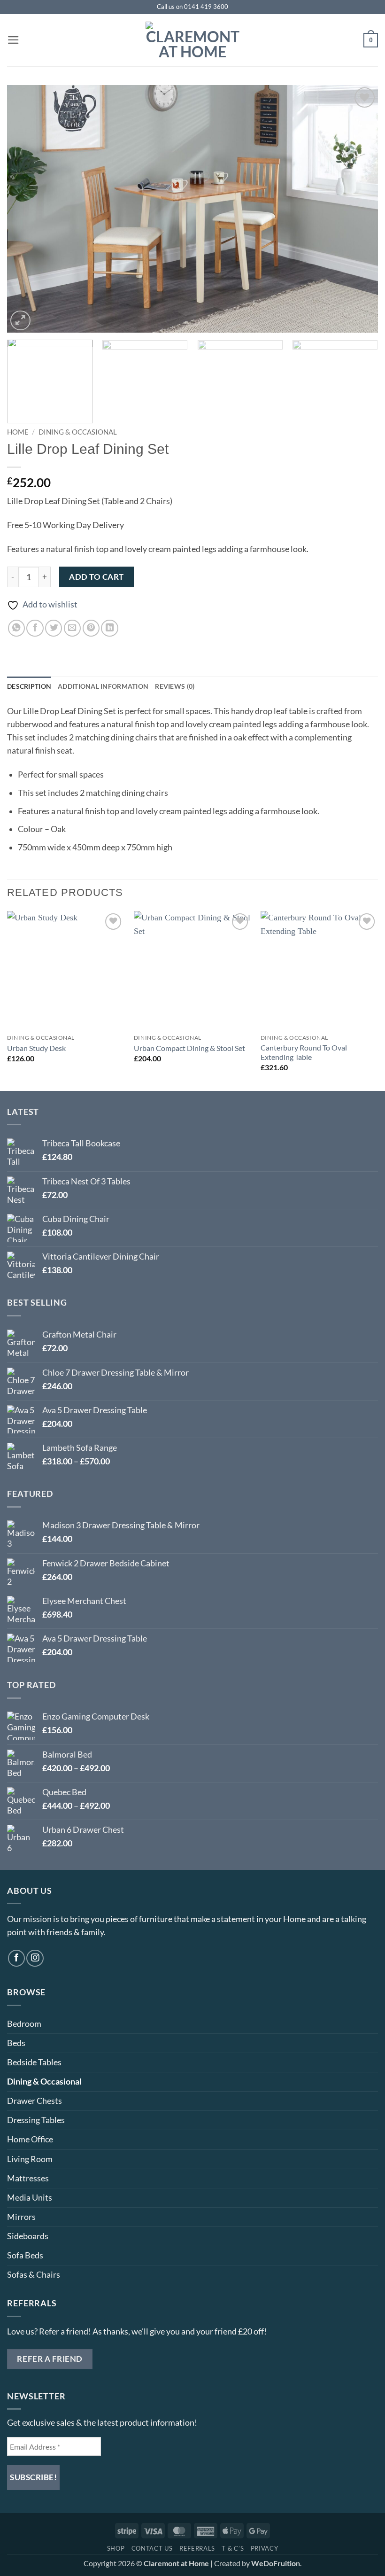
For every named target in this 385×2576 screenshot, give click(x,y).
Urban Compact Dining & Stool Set (189, 1048)
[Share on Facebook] (35, 628)
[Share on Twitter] (54, 628)
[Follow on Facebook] (16, 1958)
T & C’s (233, 2548)
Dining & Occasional (78, 432)
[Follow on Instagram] (35, 1958)
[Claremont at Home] (192, 40)
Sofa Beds (25, 2255)
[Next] (359, 209)
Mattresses (28, 2178)
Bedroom (24, 2024)
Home (18, 432)
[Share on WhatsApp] (16, 628)
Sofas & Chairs (34, 2275)
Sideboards (28, 2236)
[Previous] (26, 209)
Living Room (30, 2159)
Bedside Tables (34, 2062)
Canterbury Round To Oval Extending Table (304, 1052)
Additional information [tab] (103, 686)
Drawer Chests (35, 2101)
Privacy (265, 2548)
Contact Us (152, 2548)
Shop (116, 2548)
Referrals (197, 2548)
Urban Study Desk (36, 1048)
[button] (13, 40)
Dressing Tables (36, 2120)
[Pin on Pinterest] (91, 628)
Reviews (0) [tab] (175, 686)
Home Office (30, 2139)
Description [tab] (29, 686)
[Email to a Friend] (72, 628)
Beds (16, 2043)
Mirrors (21, 2217)
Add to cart (96, 577)
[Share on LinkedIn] (109, 628)
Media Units (30, 2198)
